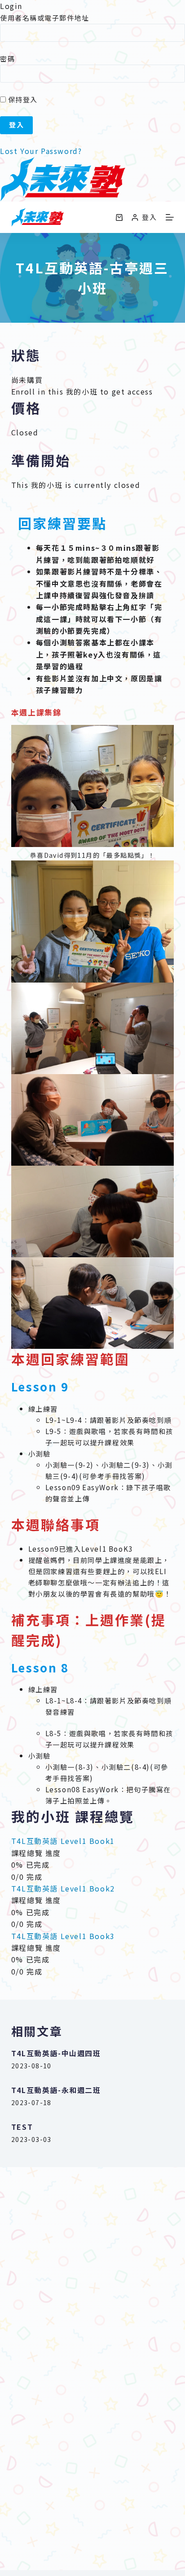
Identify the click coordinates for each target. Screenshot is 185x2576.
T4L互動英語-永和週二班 (56, 2090)
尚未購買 (27, 380)
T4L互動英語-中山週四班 (56, 2053)
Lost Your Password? (41, 151)
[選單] (170, 217)
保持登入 (22, 99)
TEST (22, 2127)
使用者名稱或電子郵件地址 (44, 18)
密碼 (7, 59)
